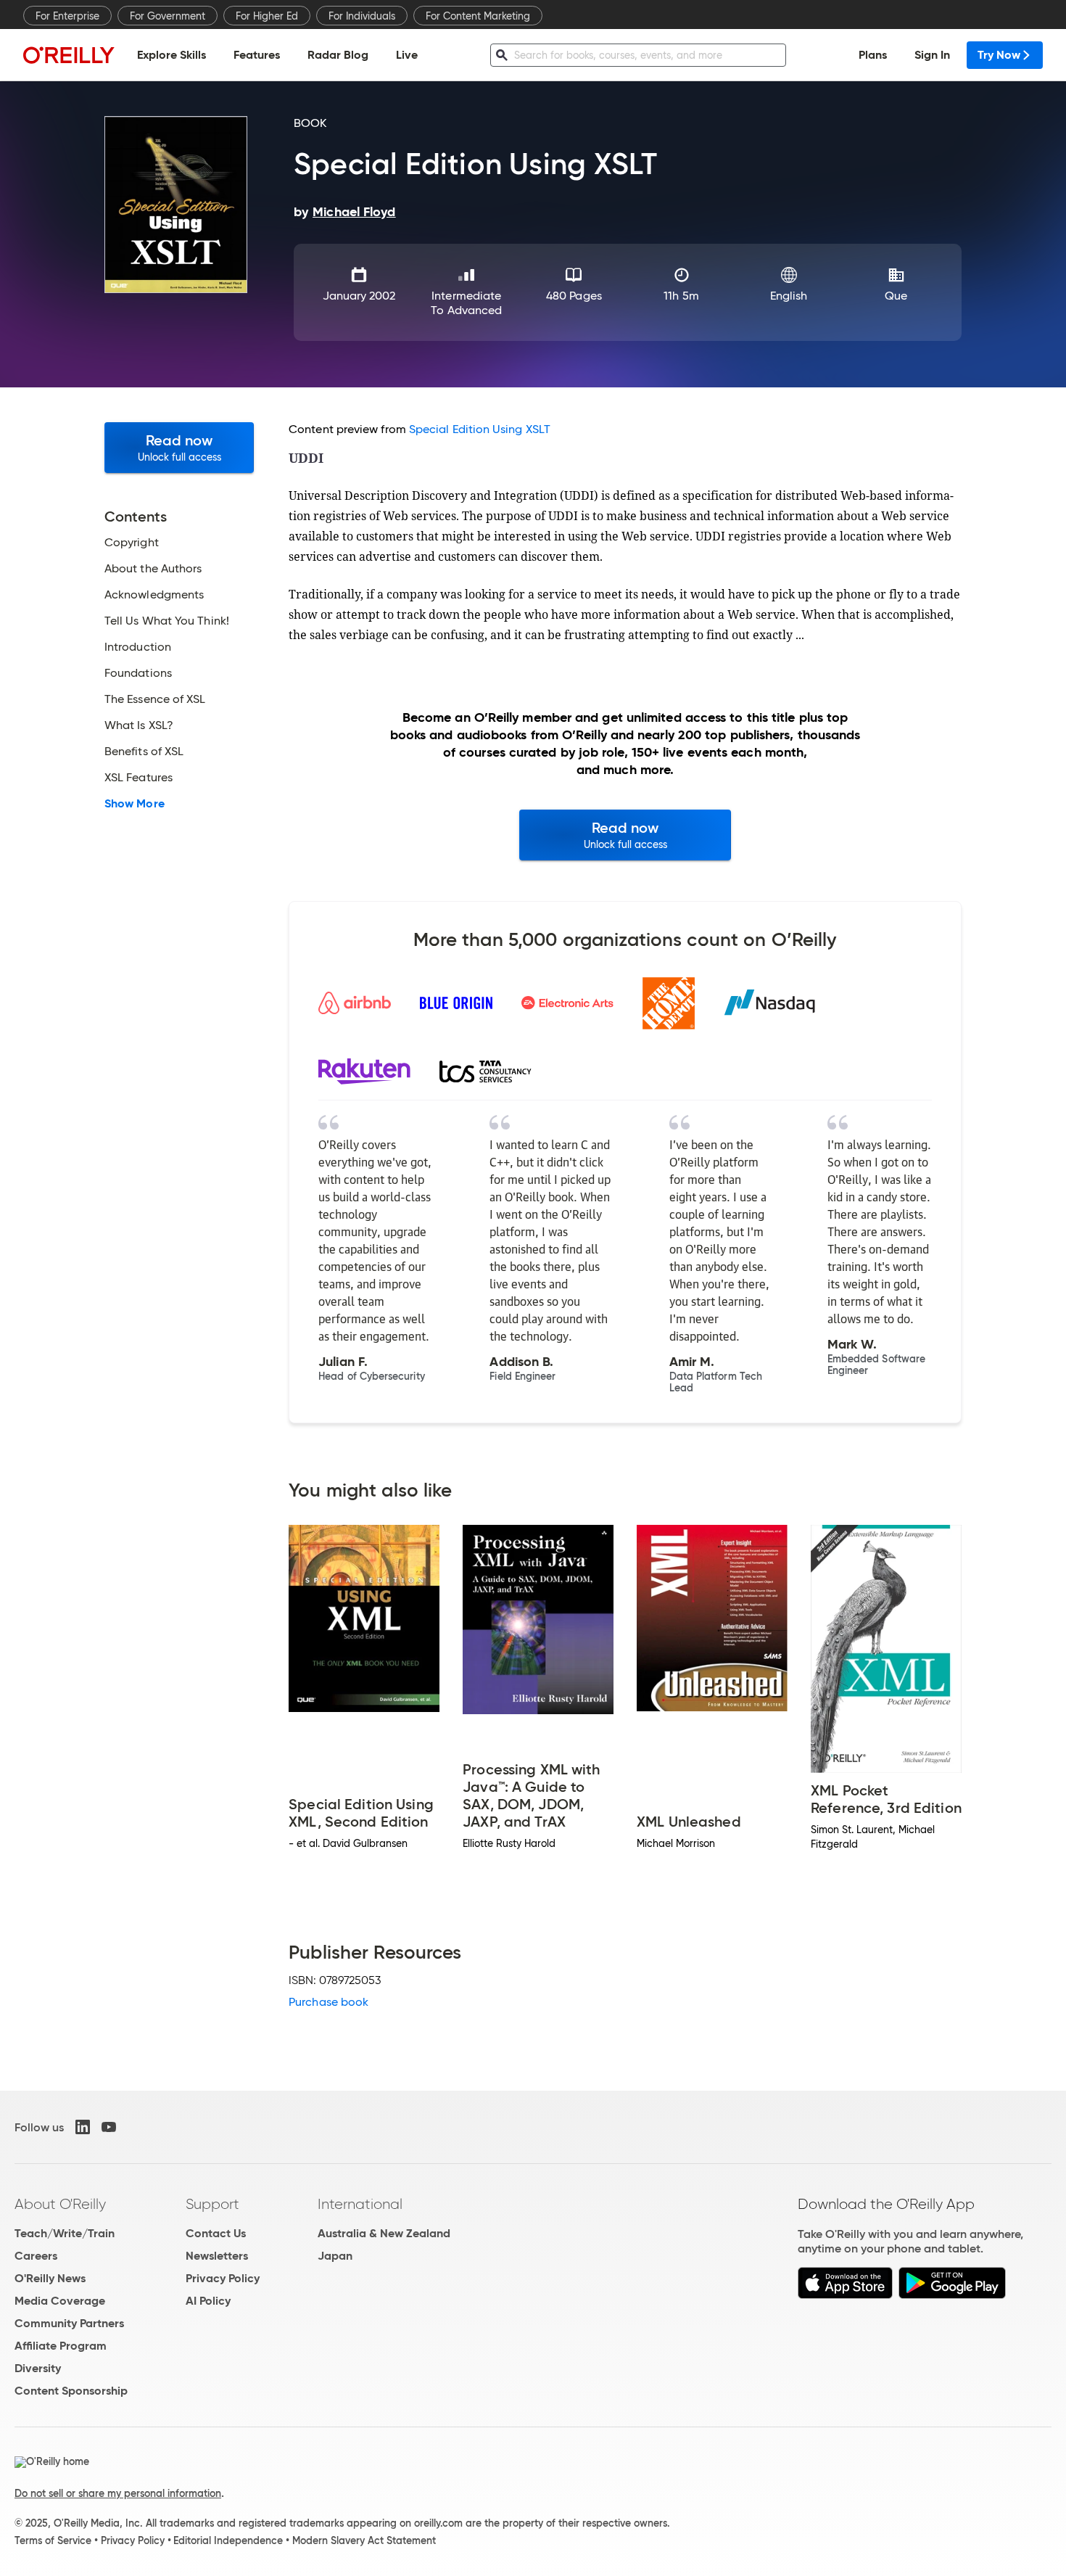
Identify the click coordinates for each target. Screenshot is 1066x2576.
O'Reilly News (50, 2278)
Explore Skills (172, 55)
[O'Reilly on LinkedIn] (83, 2127)
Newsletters (217, 2256)
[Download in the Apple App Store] (845, 2295)
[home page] (69, 55)
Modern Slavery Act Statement (364, 2540)
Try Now (999, 55)
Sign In (932, 55)
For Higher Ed (267, 16)
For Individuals (362, 16)
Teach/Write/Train (65, 2233)
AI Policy (208, 2301)
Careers (36, 2256)
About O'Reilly (60, 2204)
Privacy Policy (223, 2278)
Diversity (38, 2368)
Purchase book (329, 2002)
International (360, 2204)
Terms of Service (53, 2540)
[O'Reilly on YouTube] (109, 2127)
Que (896, 296)
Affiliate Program (61, 2346)
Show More (135, 804)
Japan (335, 2256)
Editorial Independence (228, 2540)
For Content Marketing (478, 16)
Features (257, 55)
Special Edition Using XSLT (480, 429)
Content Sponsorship (71, 2391)
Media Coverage (60, 2301)
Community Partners (69, 2323)
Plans (873, 55)
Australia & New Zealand (384, 2233)
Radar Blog (338, 55)
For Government (168, 16)
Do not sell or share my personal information (118, 2493)
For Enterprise (67, 16)
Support (212, 2204)
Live (407, 55)
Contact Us (216, 2233)
